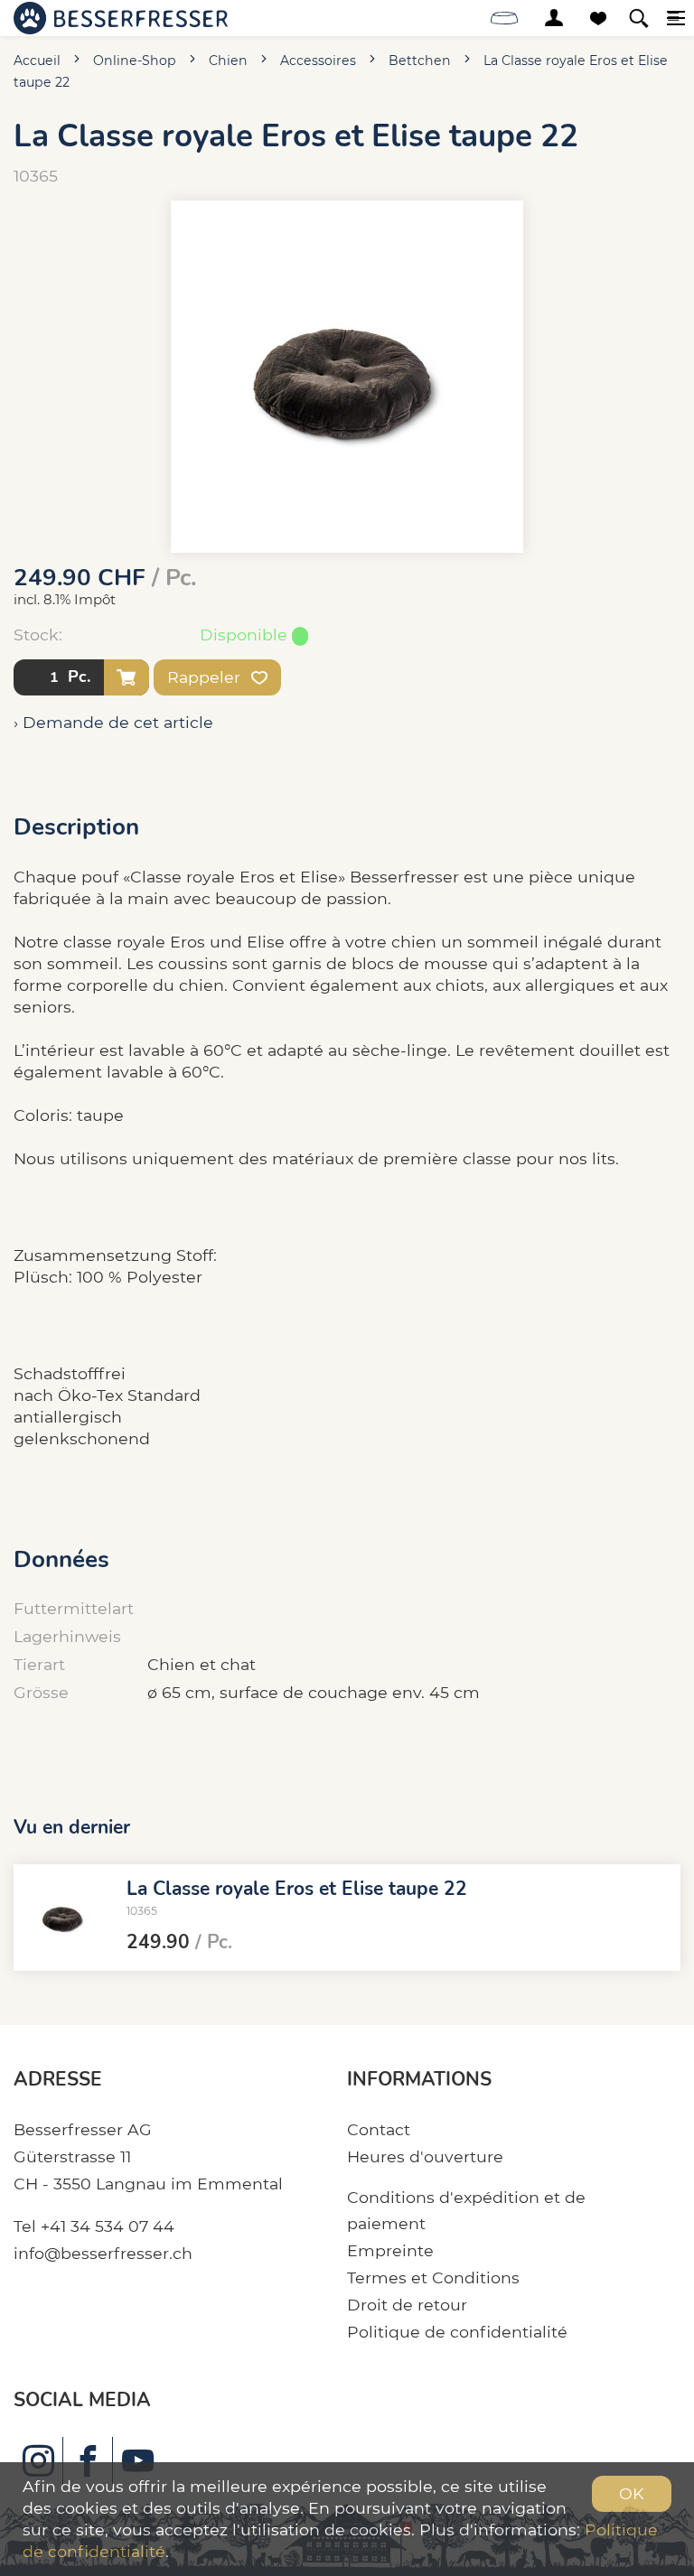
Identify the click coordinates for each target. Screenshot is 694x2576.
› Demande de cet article (113, 722)
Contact (379, 2129)
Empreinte (390, 2250)
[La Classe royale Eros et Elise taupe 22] (63, 1918)
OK (632, 2493)
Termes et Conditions (433, 2277)
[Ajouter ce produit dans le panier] (127, 677)
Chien (228, 61)
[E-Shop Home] (121, 18)
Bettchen (420, 61)
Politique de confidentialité (457, 2332)
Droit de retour (407, 2305)
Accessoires (318, 61)
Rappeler (206, 677)
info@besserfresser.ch (103, 2253)
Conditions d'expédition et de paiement (466, 2211)
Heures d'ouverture (425, 2156)
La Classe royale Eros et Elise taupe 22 (297, 1889)
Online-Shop (135, 61)
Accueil (37, 61)
